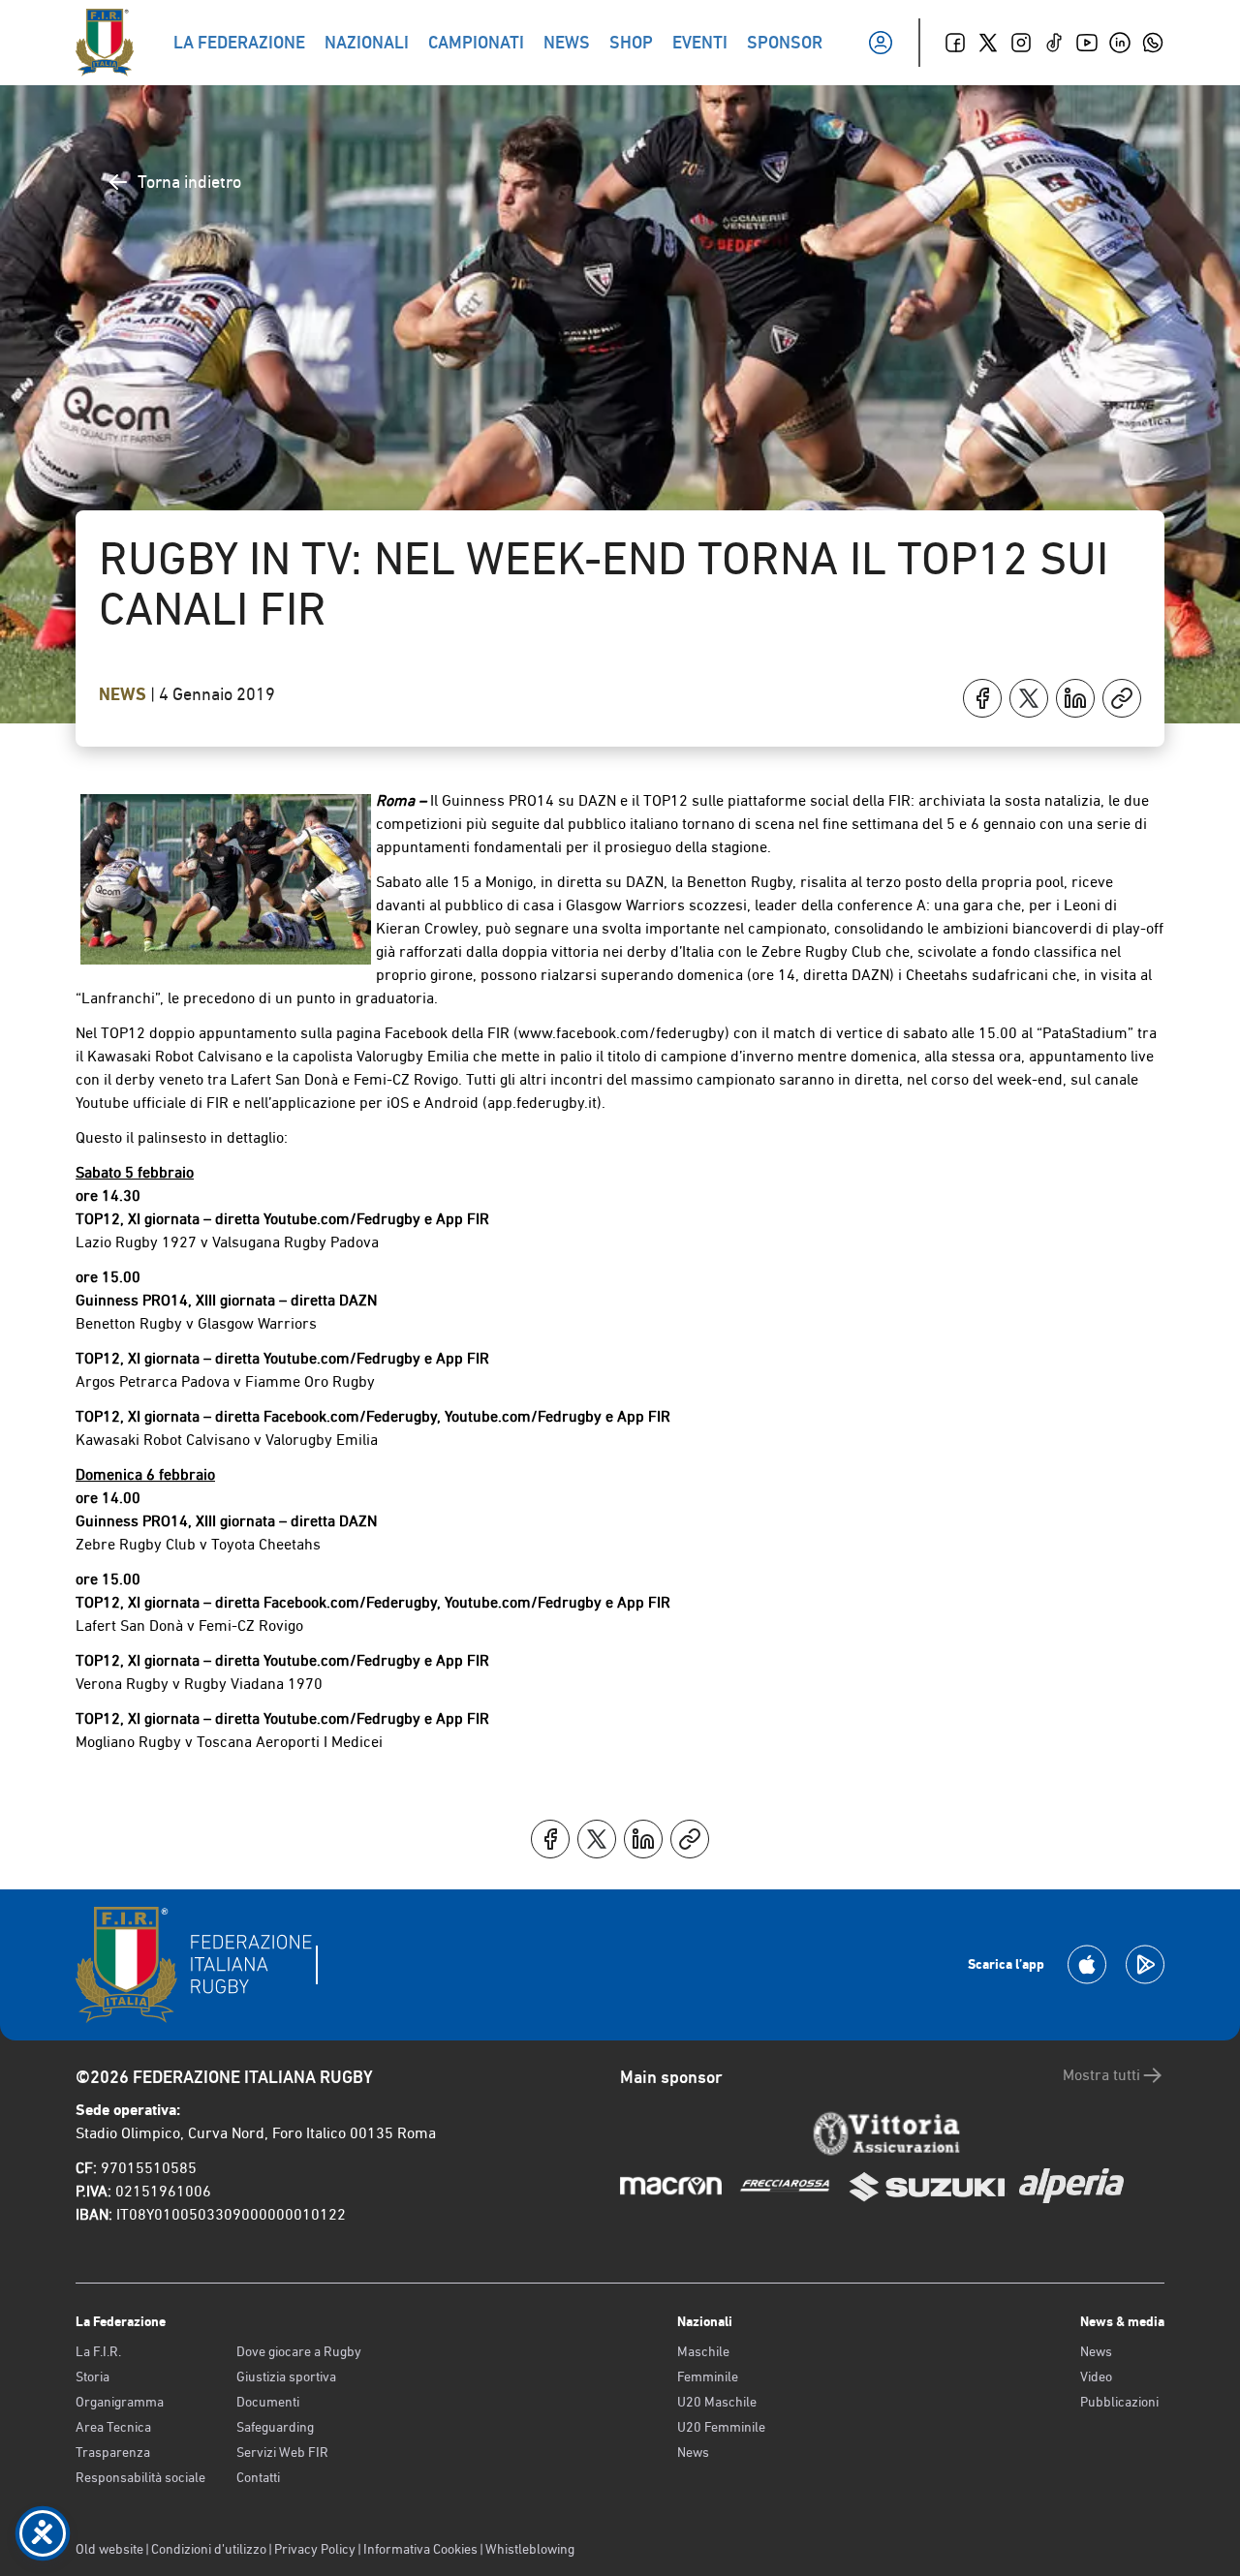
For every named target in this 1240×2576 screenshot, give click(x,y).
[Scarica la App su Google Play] (1145, 1964)
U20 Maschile (717, 2402)
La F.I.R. (98, 2351)
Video (1096, 2377)
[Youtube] (1087, 43)
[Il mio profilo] (881, 43)
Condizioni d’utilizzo (209, 2549)
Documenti (268, 2402)
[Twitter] (988, 43)
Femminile (708, 2377)
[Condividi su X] (1029, 698)
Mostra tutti (1101, 2075)
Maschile (703, 2351)
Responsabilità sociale (140, 2477)
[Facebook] (955, 43)
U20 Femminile (721, 2427)
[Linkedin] (1120, 43)
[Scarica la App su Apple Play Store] (1087, 1964)
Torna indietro (189, 182)
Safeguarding (275, 2427)
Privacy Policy (315, 2549)
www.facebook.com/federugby (621, 1033)
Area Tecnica (113, 2427)
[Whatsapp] (1153, 43)
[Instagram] (1021, 43)
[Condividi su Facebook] (982, 698)
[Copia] (1122, 698)
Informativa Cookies (420, 2549)
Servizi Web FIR (282, 2452)
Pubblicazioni (1119, 2402)
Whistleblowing (530, 2549)
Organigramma (120, 2402)
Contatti (258, 2477)
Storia (93, 2377)
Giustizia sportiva (286, 2377)
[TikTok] (1054, 43)
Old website (109, 2549)
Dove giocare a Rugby (299, 2351)
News (124, 694)
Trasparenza (113, 2452)
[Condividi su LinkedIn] (1075, 698)
